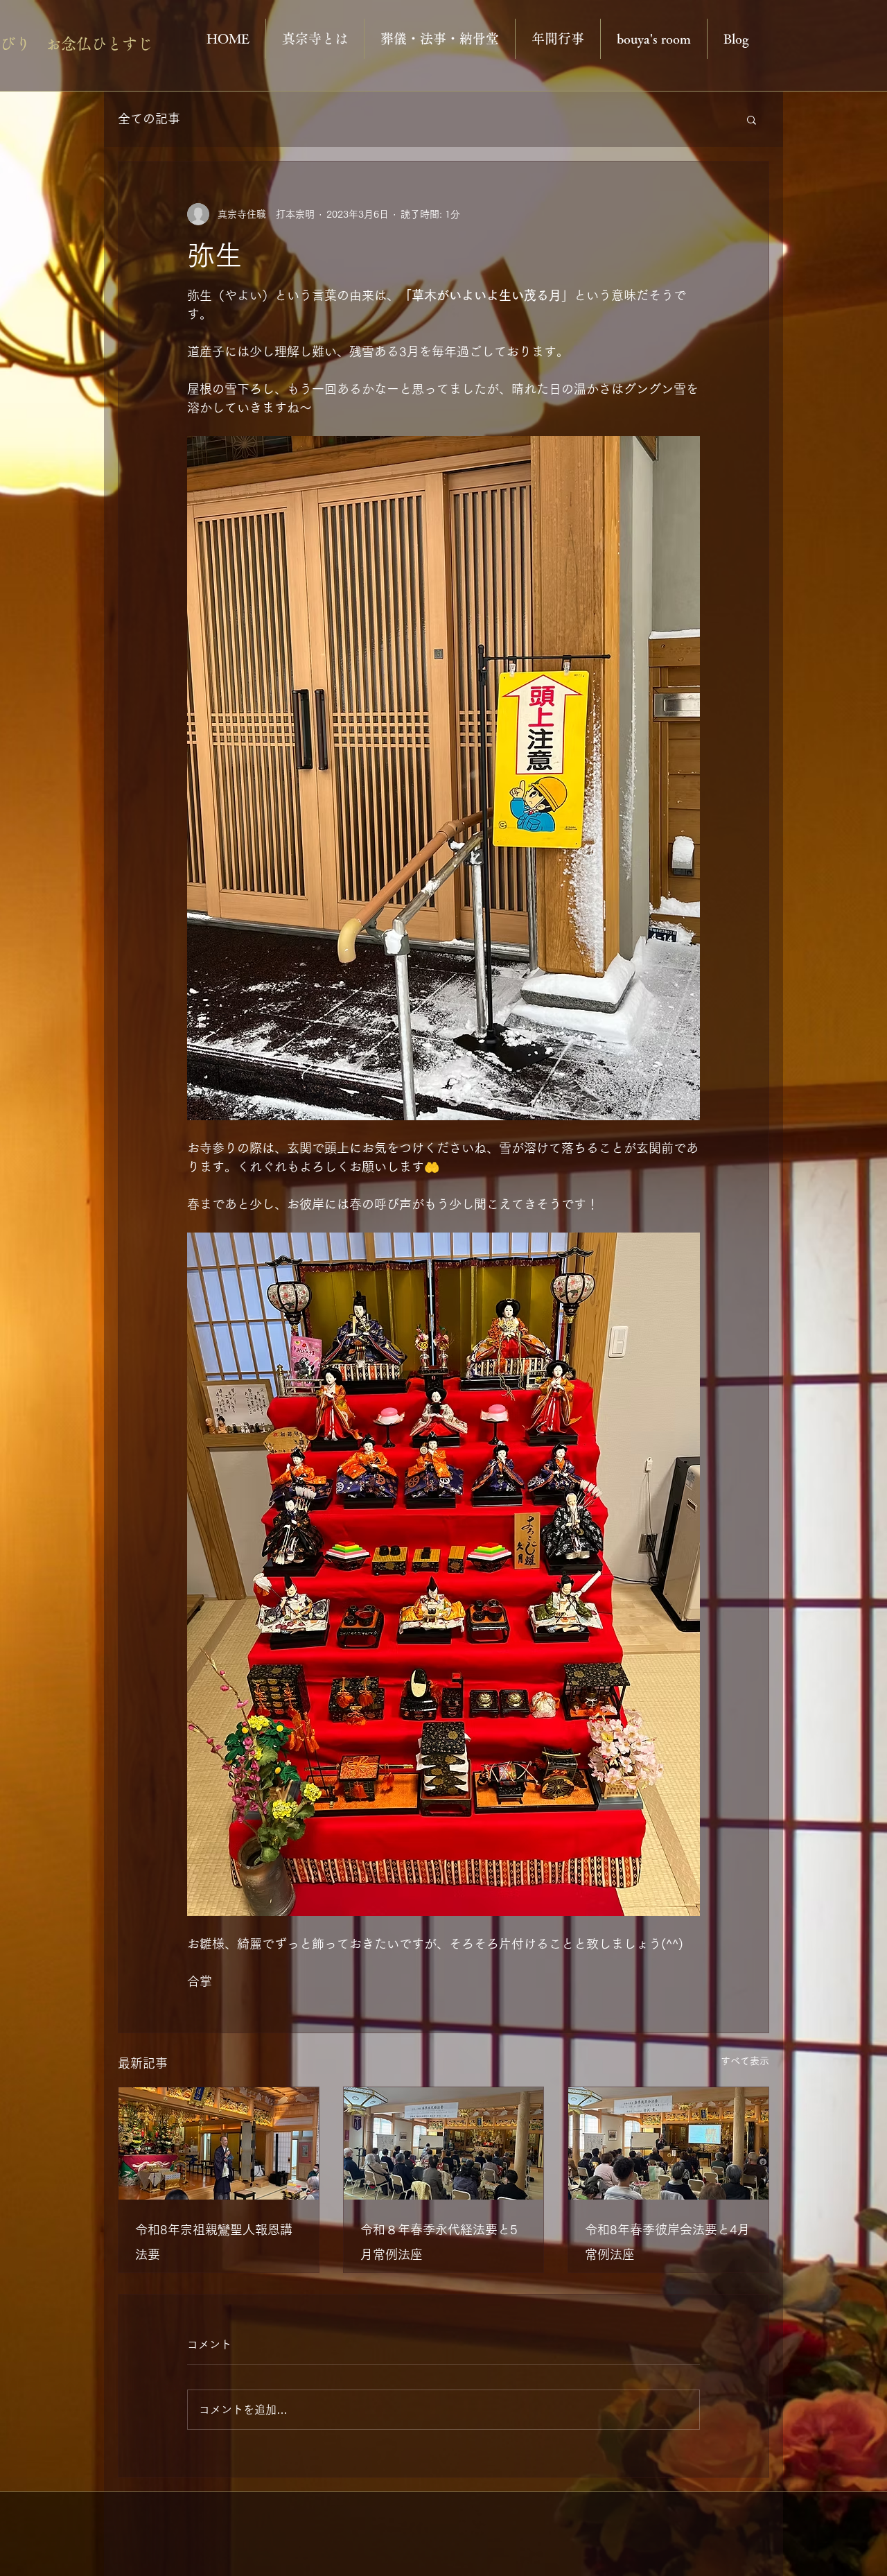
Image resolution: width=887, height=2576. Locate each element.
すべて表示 (745, 2061)
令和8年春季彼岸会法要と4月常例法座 (667, 2242)
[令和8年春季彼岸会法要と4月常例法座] (668, 2143)
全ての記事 (149, 119)
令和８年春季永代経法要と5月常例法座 (439, 2242)
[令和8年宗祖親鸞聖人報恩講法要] (219, 2143)
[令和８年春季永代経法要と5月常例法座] (444, 2143)
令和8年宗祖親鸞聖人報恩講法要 (214, 2242)
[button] (752, 119)
